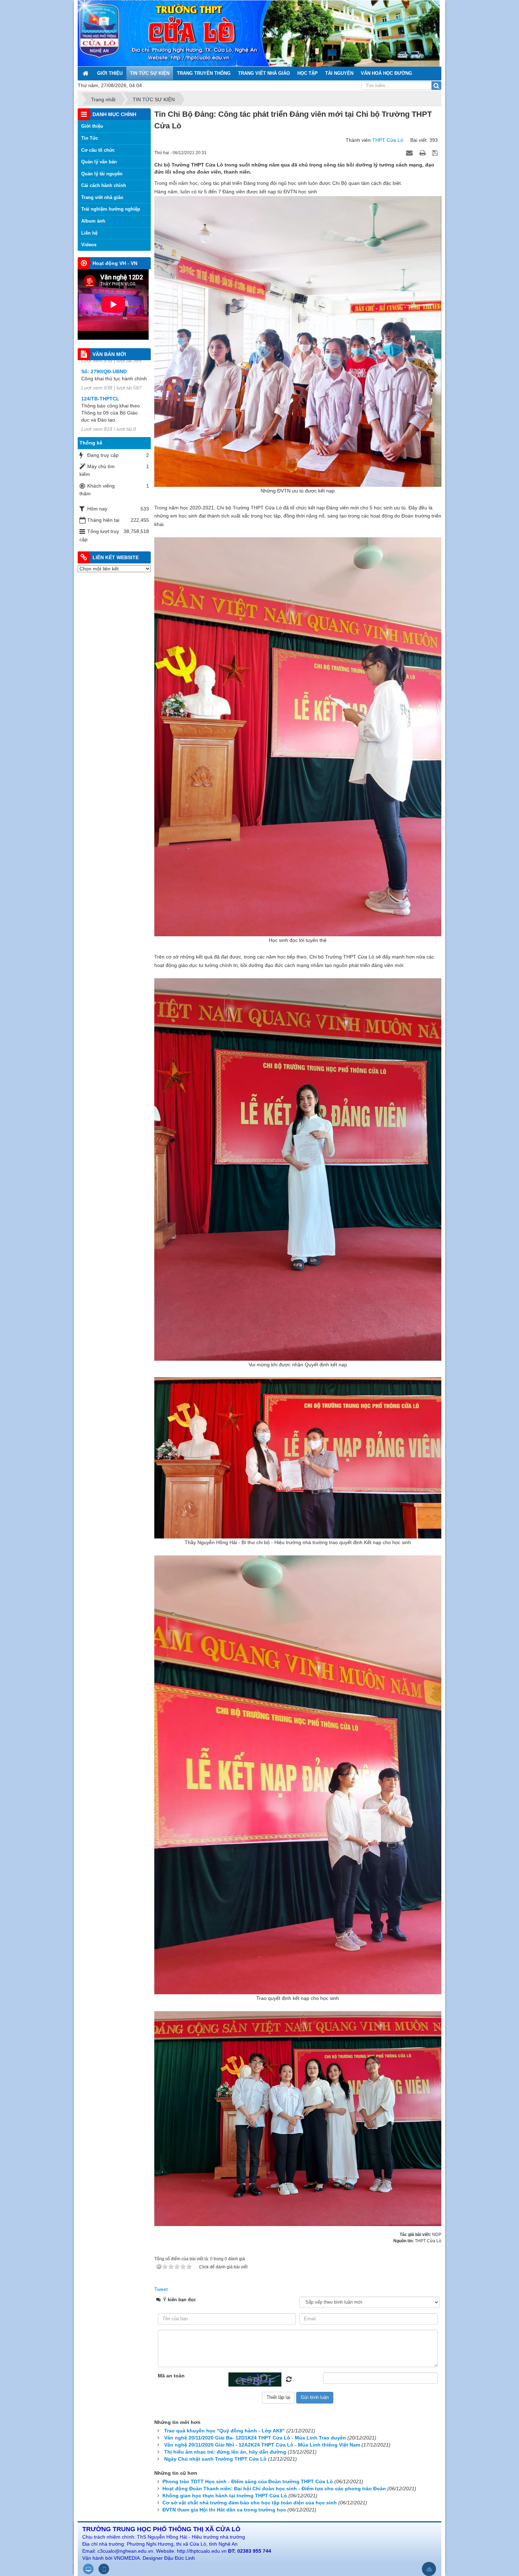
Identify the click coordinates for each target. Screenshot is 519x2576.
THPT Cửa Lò (388, 140)
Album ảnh (93, 221)
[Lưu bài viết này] (436, 152)
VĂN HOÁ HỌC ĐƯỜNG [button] (386, 73)
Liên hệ (89, 233)
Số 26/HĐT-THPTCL (104, 426)
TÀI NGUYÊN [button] (339, 73)
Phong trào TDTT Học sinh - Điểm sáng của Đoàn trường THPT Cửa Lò (248, 2481)
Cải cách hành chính (104, 185)
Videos (89, 245)
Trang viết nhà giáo (102, 197)
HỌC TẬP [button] (308, 73)
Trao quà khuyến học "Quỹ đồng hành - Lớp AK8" (225, 2431)
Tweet (161, 2289)
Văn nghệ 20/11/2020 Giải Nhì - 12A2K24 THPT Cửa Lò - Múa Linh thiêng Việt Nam (262, 2445)
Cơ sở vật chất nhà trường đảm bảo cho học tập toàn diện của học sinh (250, 2503)
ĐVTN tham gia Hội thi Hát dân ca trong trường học (224, 2510)
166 (85, 392)
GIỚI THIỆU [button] (110, 73)
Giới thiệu (92, 126)
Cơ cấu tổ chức (98, 150)
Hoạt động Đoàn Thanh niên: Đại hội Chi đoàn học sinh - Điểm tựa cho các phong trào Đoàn (274, 2489)
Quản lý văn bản (99, 162)
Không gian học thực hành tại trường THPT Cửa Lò (225, 2496)
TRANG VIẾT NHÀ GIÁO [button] (264, 73)
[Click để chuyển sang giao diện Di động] (104, 2569)
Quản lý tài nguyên (102, 174)
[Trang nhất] (86, 73)
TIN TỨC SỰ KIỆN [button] (150, 73)
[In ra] (423, 152)
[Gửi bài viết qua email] (410, 152)
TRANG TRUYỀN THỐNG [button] (204, 73)
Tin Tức (90, 138)
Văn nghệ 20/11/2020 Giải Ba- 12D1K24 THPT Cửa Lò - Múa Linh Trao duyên (255, 2438)
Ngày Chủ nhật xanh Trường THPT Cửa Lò (215, 2459)
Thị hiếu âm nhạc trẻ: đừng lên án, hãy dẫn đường (225, 2452)
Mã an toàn (171, 2376)
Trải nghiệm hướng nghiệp (111, 209)
